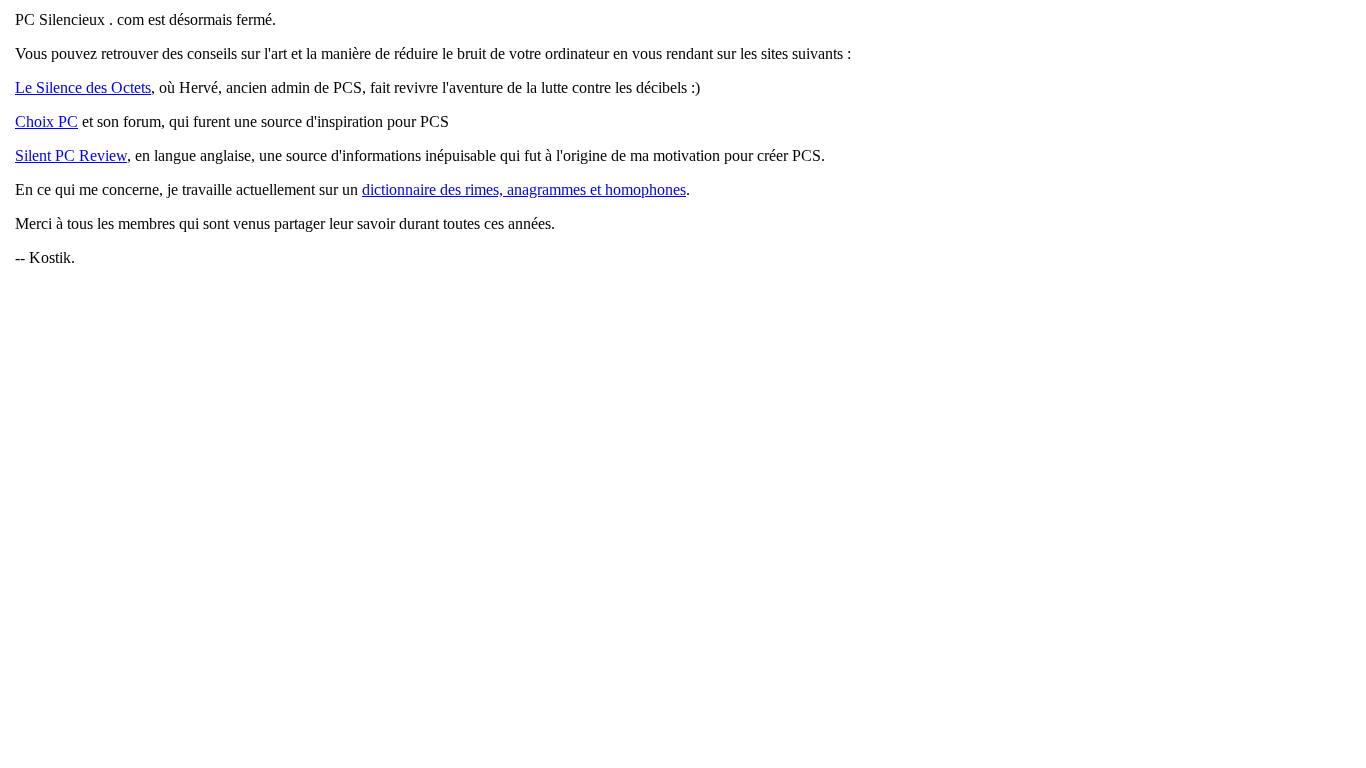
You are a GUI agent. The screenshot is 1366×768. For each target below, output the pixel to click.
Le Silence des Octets (83, 87)
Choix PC (46, 121)
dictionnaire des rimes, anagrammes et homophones (524, 189)
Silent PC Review (71, 155)
